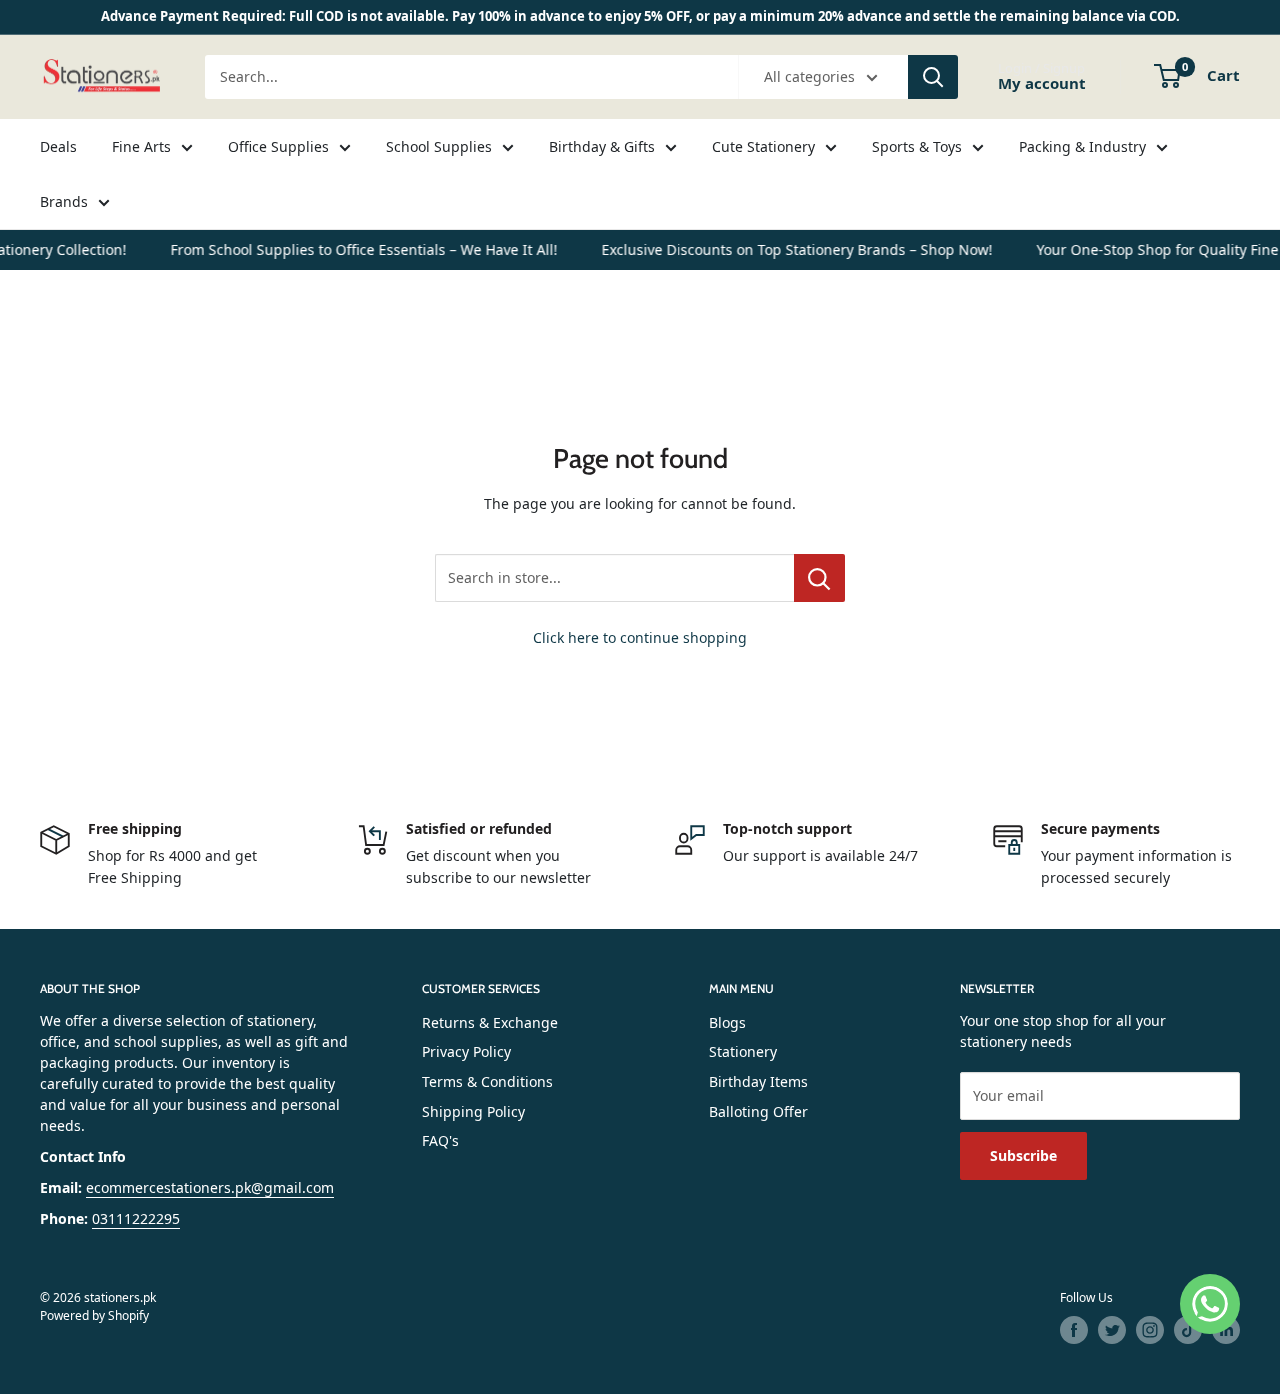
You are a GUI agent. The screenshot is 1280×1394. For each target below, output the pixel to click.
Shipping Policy (473, 1111)
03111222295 (136, 1218)
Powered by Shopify (94, 1315)
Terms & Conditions (487, 1081)
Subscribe (1023, 1155)
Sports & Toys (917, 146)
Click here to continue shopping (640, 637)
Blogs (727, 1022)
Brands (64, 201)
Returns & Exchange (490, 1022)
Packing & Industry (1082, 146)
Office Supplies (278, 146)
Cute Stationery (763, 146)
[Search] (933, 77)
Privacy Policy (466, 1051)
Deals (58, 146)
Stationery (743, 1051)
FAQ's (440, 1140)
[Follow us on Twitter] (1112, 1330)
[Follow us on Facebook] (1074, 1330)
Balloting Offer (758, 1111)
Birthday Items (758, 1081)
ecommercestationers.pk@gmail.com (210, 1187)
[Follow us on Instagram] (1150, 1330)
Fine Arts (141, 146)
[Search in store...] (819, 578)
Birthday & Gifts (602, 146)
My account (1042, 83)
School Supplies (439, 146)
